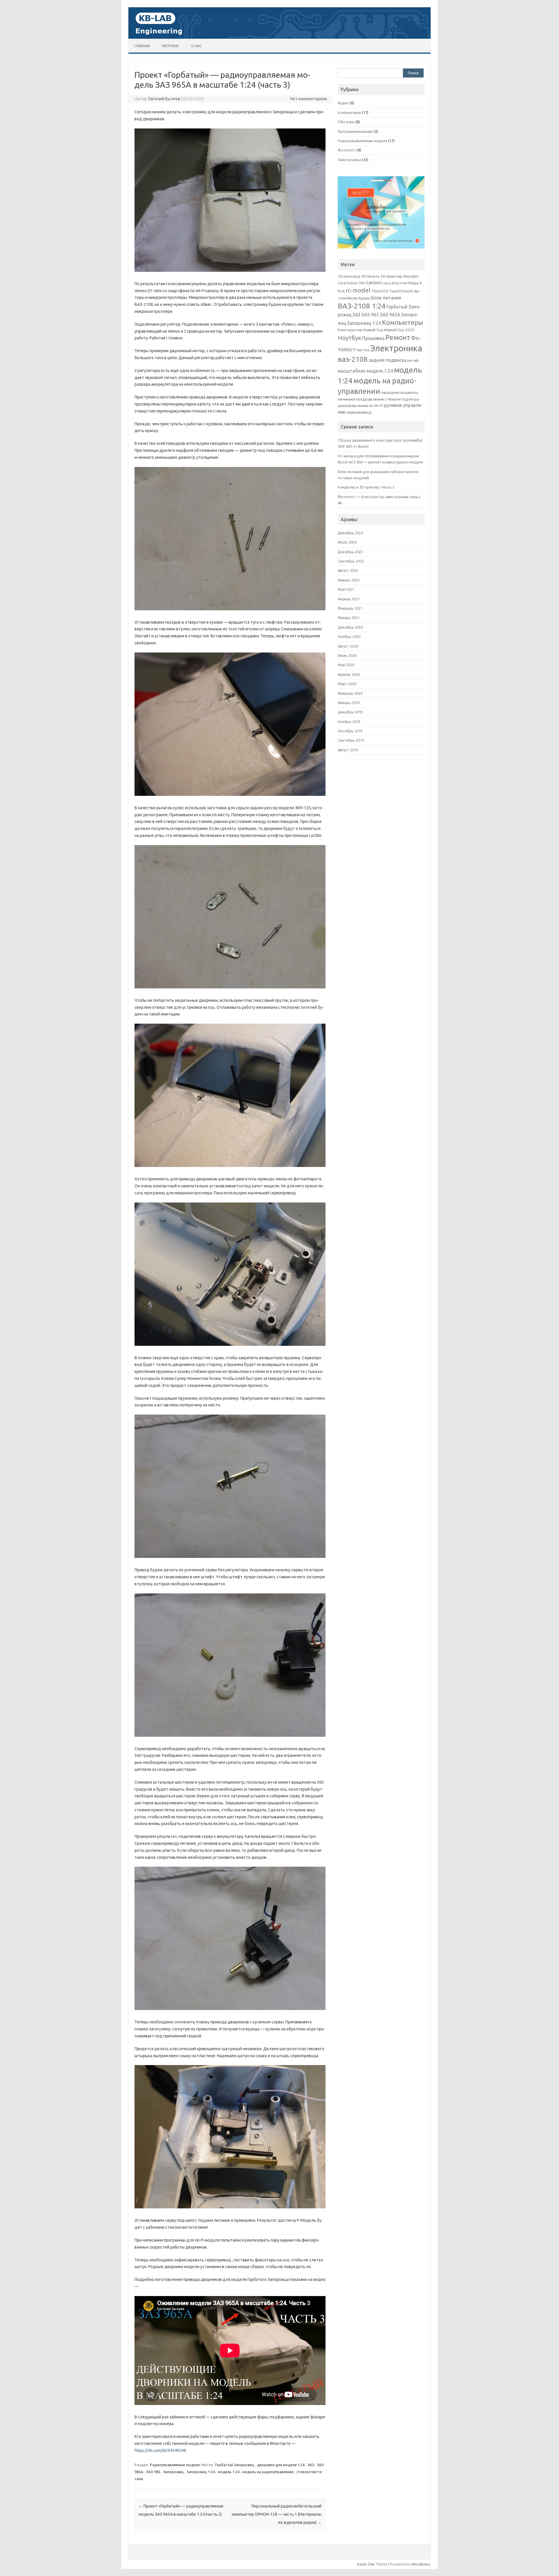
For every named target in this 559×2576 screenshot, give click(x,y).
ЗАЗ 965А (390, 315)
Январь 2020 (349, 703)
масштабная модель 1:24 (365, 371)
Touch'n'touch (401, 291)
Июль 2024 (347, 542)
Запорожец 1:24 (201, 2472)
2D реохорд (349, 276)
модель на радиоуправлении (268, 2472)
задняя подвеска (388, 360)
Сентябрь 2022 (351, 561)
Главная (142, 46)
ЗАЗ (311, 2465)
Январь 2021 (349, 618)
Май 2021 (346, 589)
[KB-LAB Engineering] (279, 37)
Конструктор (350, 330)
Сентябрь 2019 (351, 740)
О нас (196, 46)
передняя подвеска (400, 392)
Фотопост (347, 150)
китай (413, 360)
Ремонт (398, 337)
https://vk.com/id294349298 (160, 2450)
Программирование (355, 131)
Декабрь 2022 (350, 552)
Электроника (349, 160)
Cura (342, 283)
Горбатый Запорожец (235, 2465)
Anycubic (411, 276)
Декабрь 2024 (350, 533)
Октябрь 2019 (350, 731)
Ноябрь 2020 (349, 636)
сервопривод (359, 412)
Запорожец (174, 2472)
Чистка (363, 350)
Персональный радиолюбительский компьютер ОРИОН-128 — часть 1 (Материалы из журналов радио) (277, 2514)
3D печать (370, 276)
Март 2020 (347, 684)
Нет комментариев (309, 99)
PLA (341, 291)
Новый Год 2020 (399, 330)
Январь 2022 (349, 580)
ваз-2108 (353, 359)
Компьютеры (349, 112)
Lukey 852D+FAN (395, 283)
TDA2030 (380, 291)
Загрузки (170, 46)
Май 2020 (346, 665)
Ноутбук (350, 338)
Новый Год (373, 330)
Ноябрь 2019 (349, 722)
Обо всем (346, 122)
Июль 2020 (347, 655)
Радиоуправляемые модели (175, 2465)
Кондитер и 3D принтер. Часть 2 (366, 487)
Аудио (343, 103)
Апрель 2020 (349, 674)
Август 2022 (348, 570)
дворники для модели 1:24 (281, 2465)
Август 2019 (348, 750)
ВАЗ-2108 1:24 (362, 306)
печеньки (346, 399)
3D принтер (391, 276)
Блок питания (386, 298)
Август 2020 (348, 646)
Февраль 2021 (350, 608)
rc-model (358, 290)
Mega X (415, 283)
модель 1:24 (229, 2472)
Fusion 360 (356, 283)
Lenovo (374, 283)
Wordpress (421, 2564)
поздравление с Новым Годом (385, 399)
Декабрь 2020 (350, 627)
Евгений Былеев (164, 99)
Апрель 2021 (349, 599)
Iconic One (366, 2564)
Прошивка (373, 338)
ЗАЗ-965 (153, 2472)
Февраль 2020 (350, 693)
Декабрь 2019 (350, 712)
